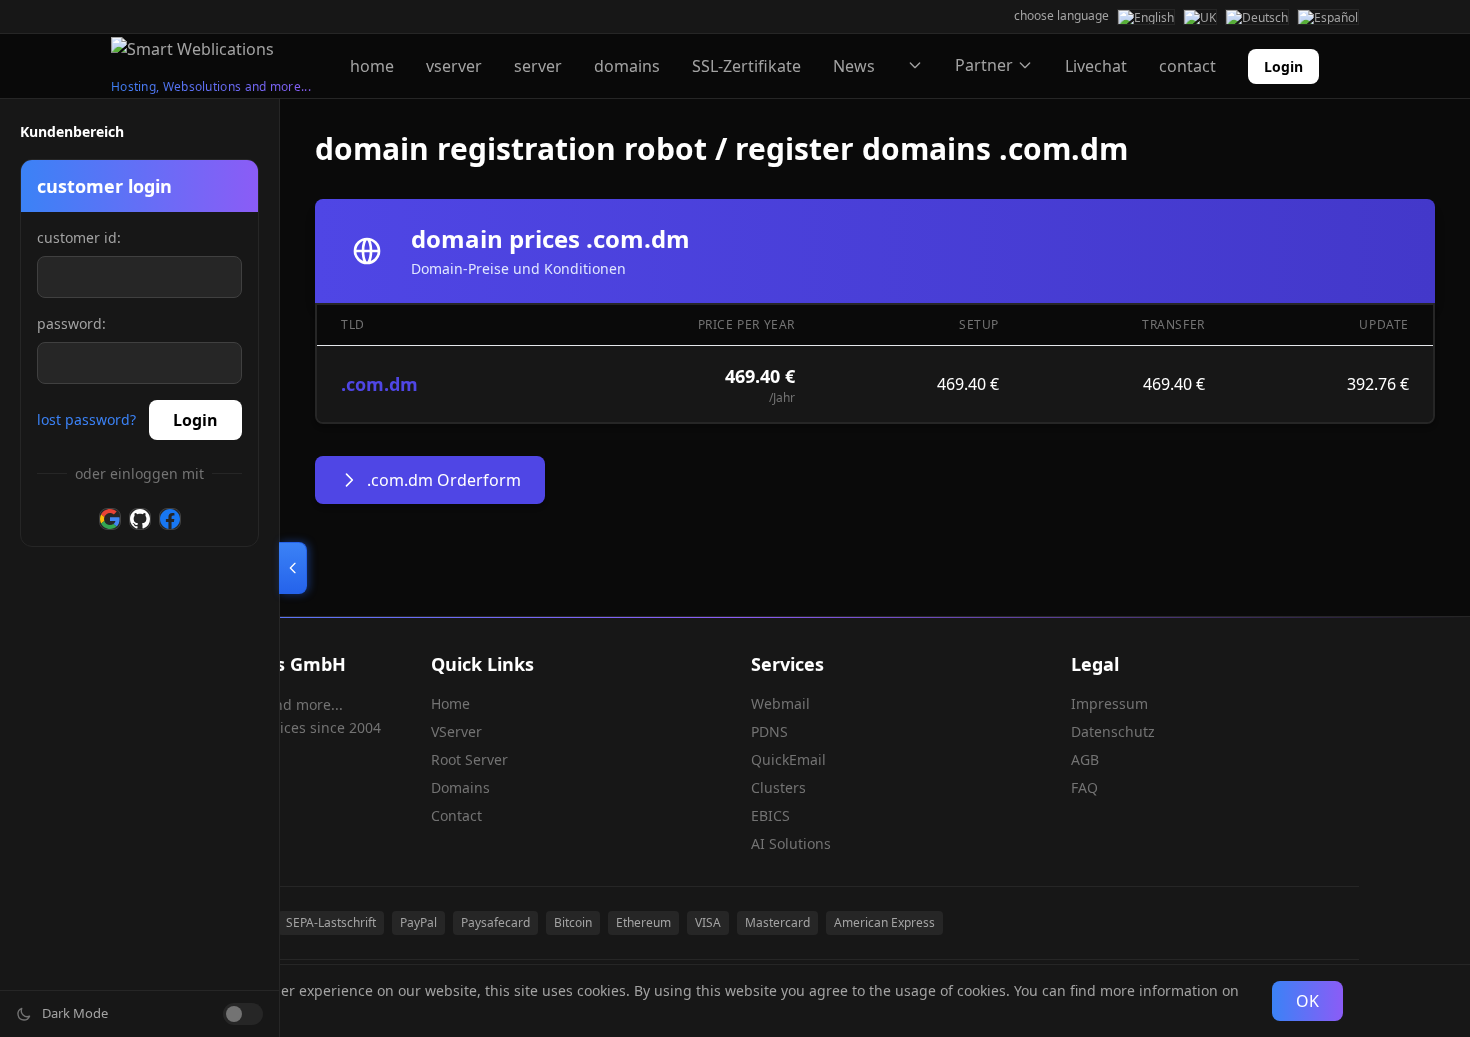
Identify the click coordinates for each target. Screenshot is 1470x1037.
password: (71, 323)
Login (1283, 66)
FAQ (1084, 787)
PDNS (769, 731)
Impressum (1109, 703)
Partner (984, 65)
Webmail (780, 703)
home (372, 66)
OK (1307, 1001)
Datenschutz (1113, 731)
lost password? (86, 419)
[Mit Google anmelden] (110, 519)
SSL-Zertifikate (746, 66)
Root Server (469, 759)
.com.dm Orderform (444, 480)
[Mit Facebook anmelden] (170, 519)
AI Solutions (791, 843)
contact (1187, 66)
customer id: (79, 237)
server (538, 66)
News (854, 66)
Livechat (1096, 66)
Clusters (778, 787)
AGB (1085, 759)
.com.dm (379, 384)
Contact (456, 815)
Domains (460, 787)
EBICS (770, 815)
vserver (454, 66)
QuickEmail (788, 759)
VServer (456, 731)
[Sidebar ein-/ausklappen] (293, 568)
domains (627, 66)
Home (450, 703)
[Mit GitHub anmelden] (140, 519)
